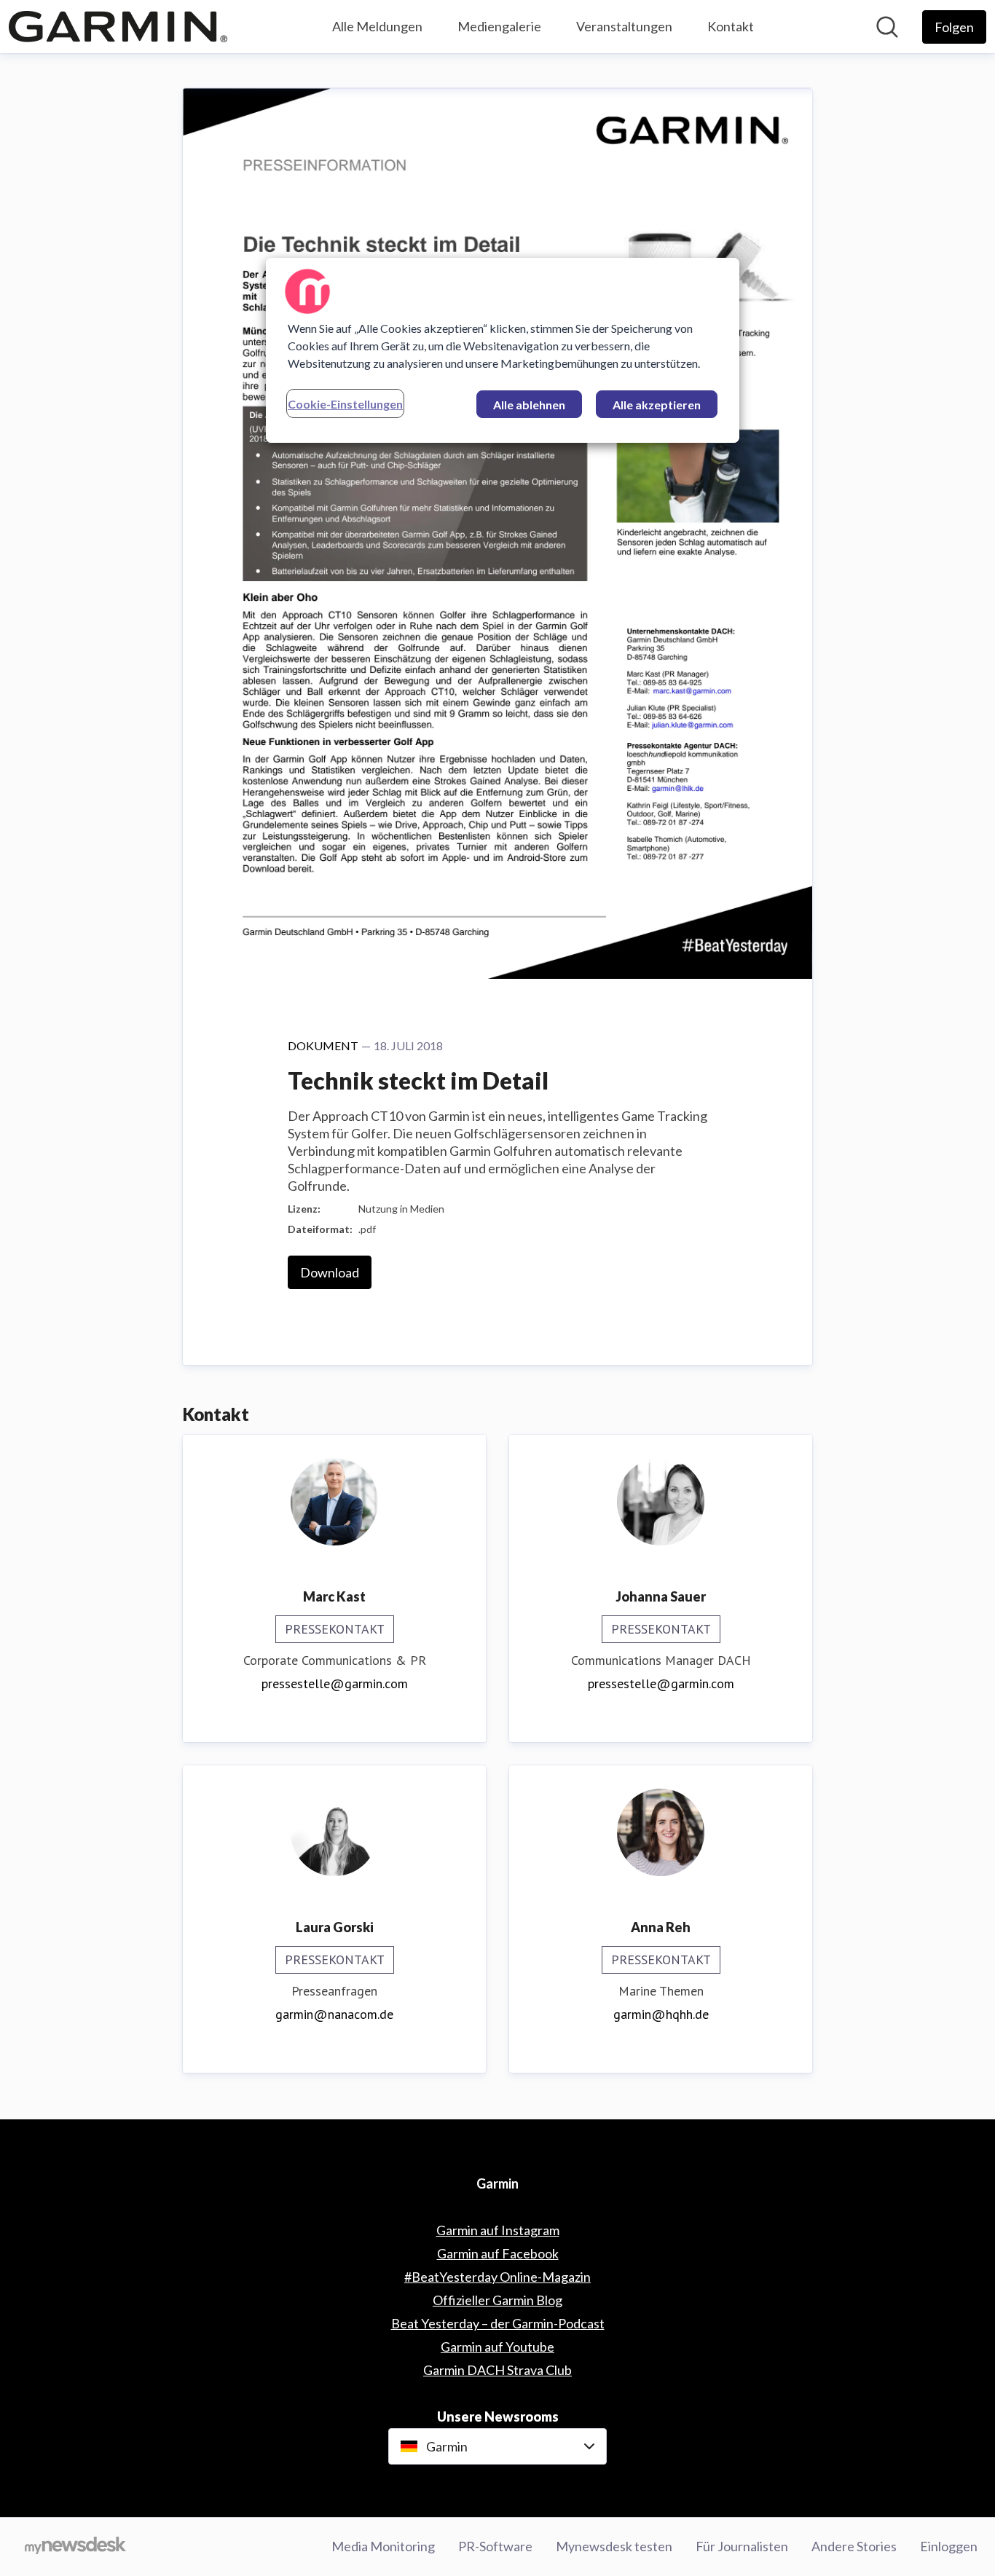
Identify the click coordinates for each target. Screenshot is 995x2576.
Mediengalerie (499, 26)
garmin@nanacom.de (334, 2014)
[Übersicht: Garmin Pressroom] (118, 27)
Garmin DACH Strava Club (497, 2370)
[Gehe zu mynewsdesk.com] (75, 2547)
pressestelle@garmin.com (335, 1683)
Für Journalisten (742, 2546)
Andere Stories (854, 2546)
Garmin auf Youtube (497, 2347)
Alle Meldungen (377, 26)
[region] (503, 350)
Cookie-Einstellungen (345, 404)
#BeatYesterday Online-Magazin (497, 2277)
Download (330, 1272)
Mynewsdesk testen (614, 2546)
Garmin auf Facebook (498, 2253)
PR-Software (495, 2546)
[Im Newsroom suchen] (887, 27)
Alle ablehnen (529, 405)
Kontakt (731, 26)
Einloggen (949, 2546)
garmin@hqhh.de (661, 2014)
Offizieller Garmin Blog (497, 2300)
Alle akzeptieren (657, 405)
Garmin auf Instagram (498, 2230)
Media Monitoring (383, 2546)
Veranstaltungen (624, 26)
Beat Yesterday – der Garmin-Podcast (498, 2323)
